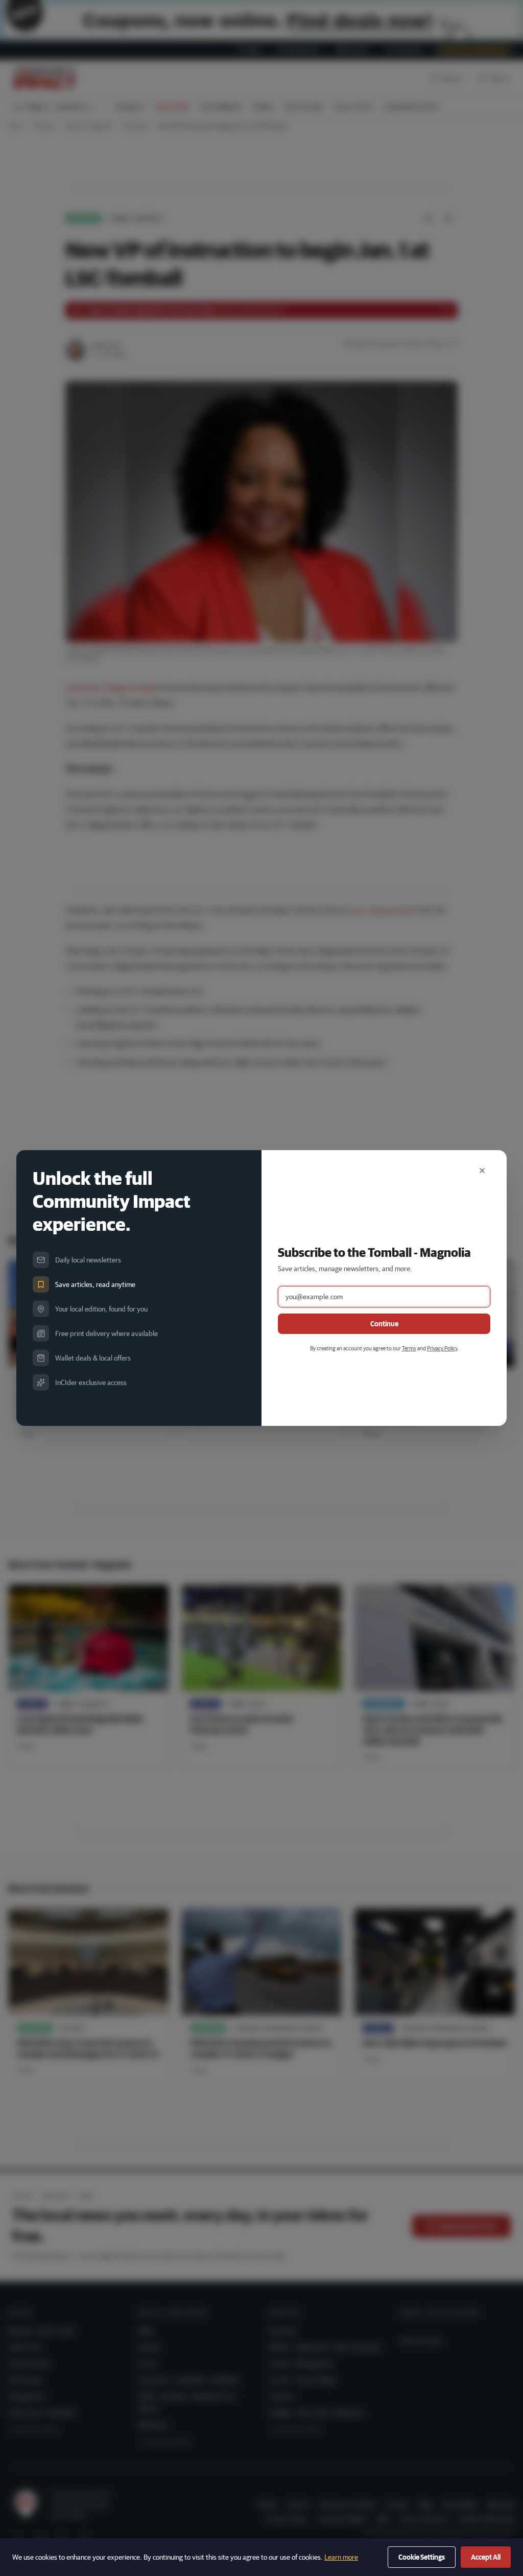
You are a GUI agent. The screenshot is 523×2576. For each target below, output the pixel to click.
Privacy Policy (442, 1348)
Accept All (486, 2557)
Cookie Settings (422, 2557)
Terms (409, 1348)
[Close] (482, 1171)
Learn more (341, 2557)
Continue (384, 1324)
